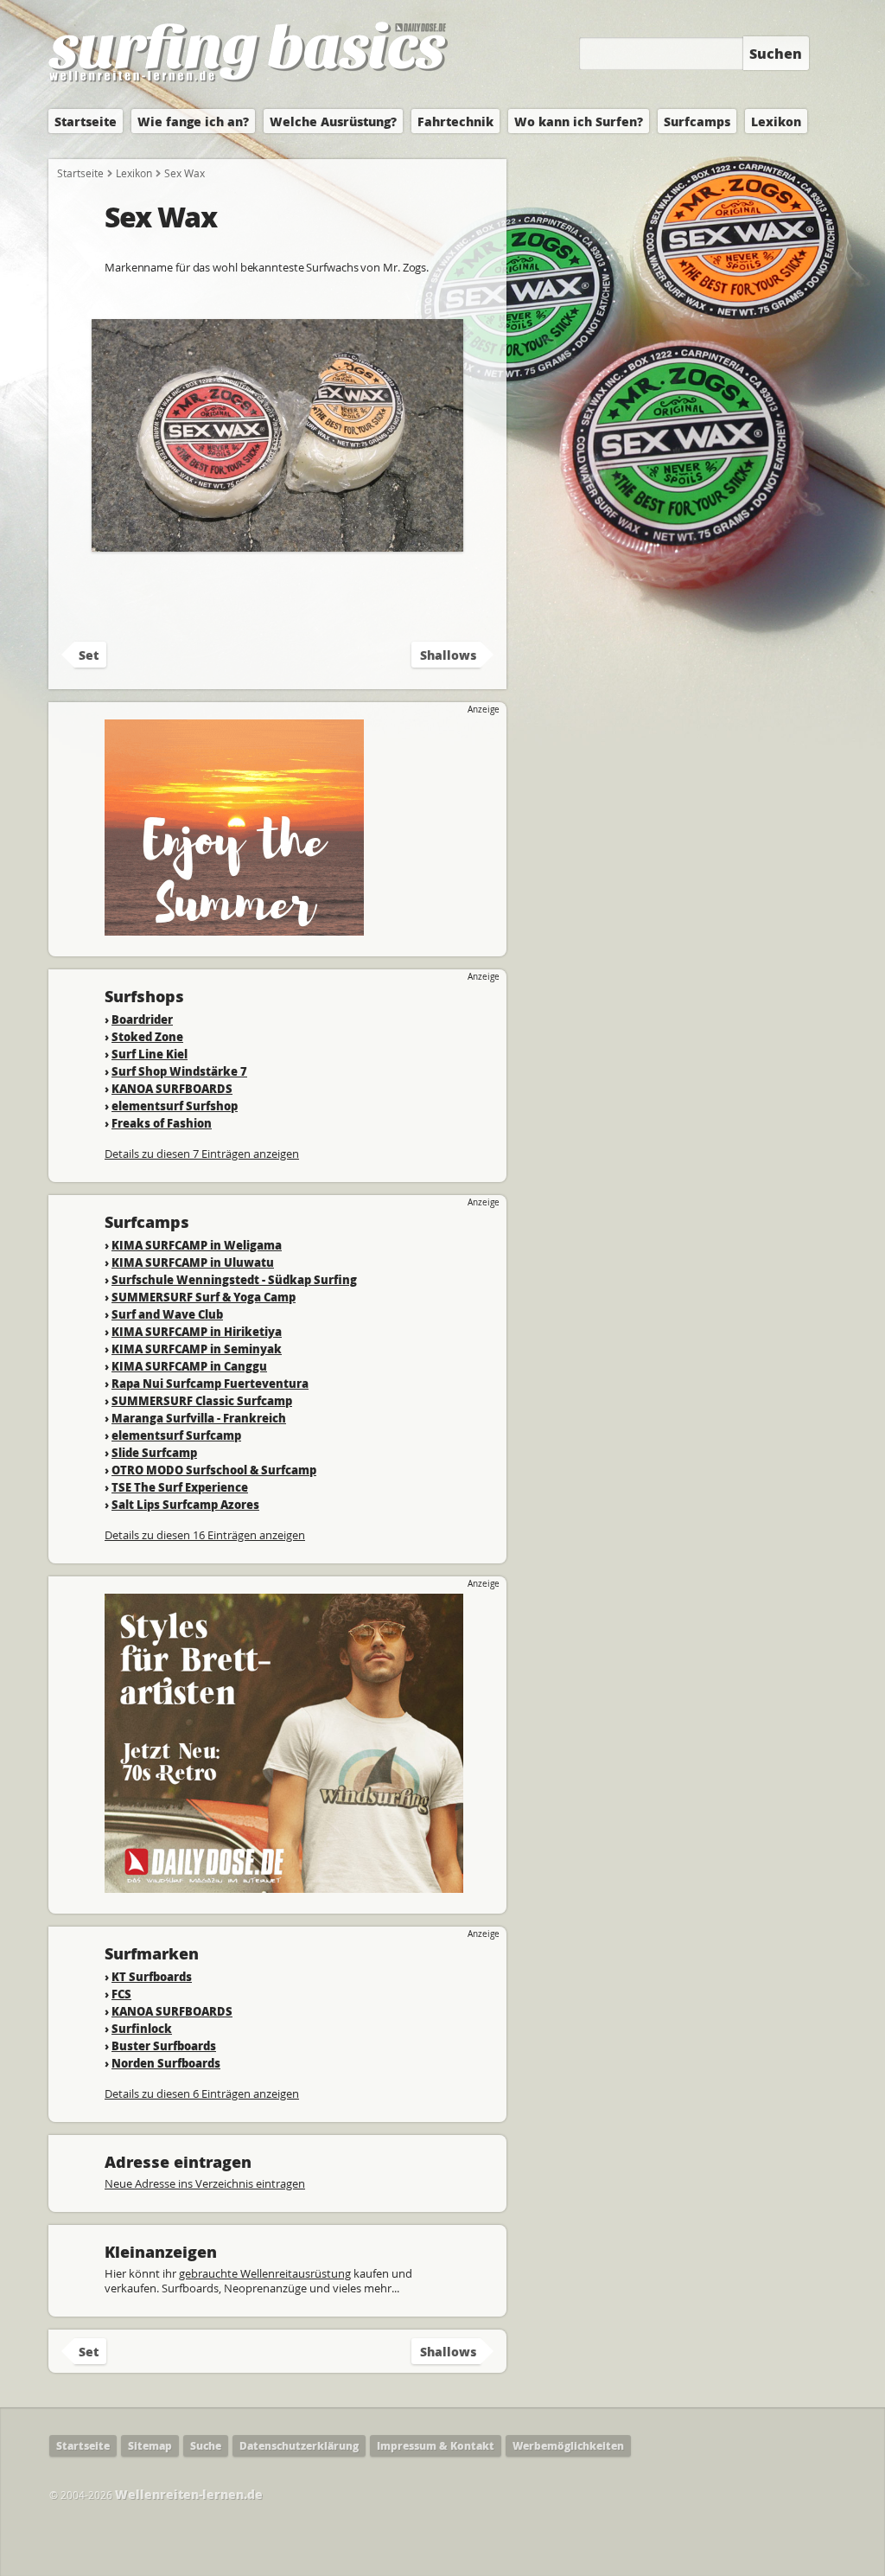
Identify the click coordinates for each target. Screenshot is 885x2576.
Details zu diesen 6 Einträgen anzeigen (202, 2093)
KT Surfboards (152, 1976)
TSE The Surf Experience (180, 1487)
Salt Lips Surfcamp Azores (185, 1504)
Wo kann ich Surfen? (579, 121)
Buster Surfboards (164, 2045)
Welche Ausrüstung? (333, 121)
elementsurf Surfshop (175, 1106)
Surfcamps (697, 121)
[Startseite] (248, 83)
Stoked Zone (147, 1036)
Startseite (86, 121)
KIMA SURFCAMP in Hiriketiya (197, 1331)
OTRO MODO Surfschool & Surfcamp (214, 1470)
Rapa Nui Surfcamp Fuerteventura (210, 1383)
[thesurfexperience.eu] (234, 927)
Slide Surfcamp (154, 1452)
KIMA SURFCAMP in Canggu (189, 1366)
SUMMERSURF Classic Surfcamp (202, 1400)
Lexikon (776, 121)
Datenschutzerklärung (299, 2446)
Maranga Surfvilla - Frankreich (199, 1418)
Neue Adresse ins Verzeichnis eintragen (205, 2183)
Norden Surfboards (166, 2063)
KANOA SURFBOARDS (172, 1088)
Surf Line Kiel (150, 1054)
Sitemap (150, 2446)
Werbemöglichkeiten (568, 2446)
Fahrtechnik (455, 121)
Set (89, 655)
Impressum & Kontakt (436, 2446)
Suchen (776, 53)
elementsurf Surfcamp (176, 1435)
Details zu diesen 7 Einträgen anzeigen (202, 1154)
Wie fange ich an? (193, 121)
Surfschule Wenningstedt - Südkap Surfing (234, 1279)
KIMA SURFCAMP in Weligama (197, 1245)
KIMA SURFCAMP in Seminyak (197, 1349)
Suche (206, 2446)
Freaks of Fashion (162, 1123)
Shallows (448, 655)
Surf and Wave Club (167, 1314)
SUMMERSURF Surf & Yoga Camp (204, 1297)
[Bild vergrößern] (277, 543)
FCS (121, 1994)
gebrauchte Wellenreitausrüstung (265, 2273)
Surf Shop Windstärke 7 (179, 1071)
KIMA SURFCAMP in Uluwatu (193, 1262)
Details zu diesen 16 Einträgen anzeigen (205, 1535)
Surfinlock (142, 2028)
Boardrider (142, 1019)
